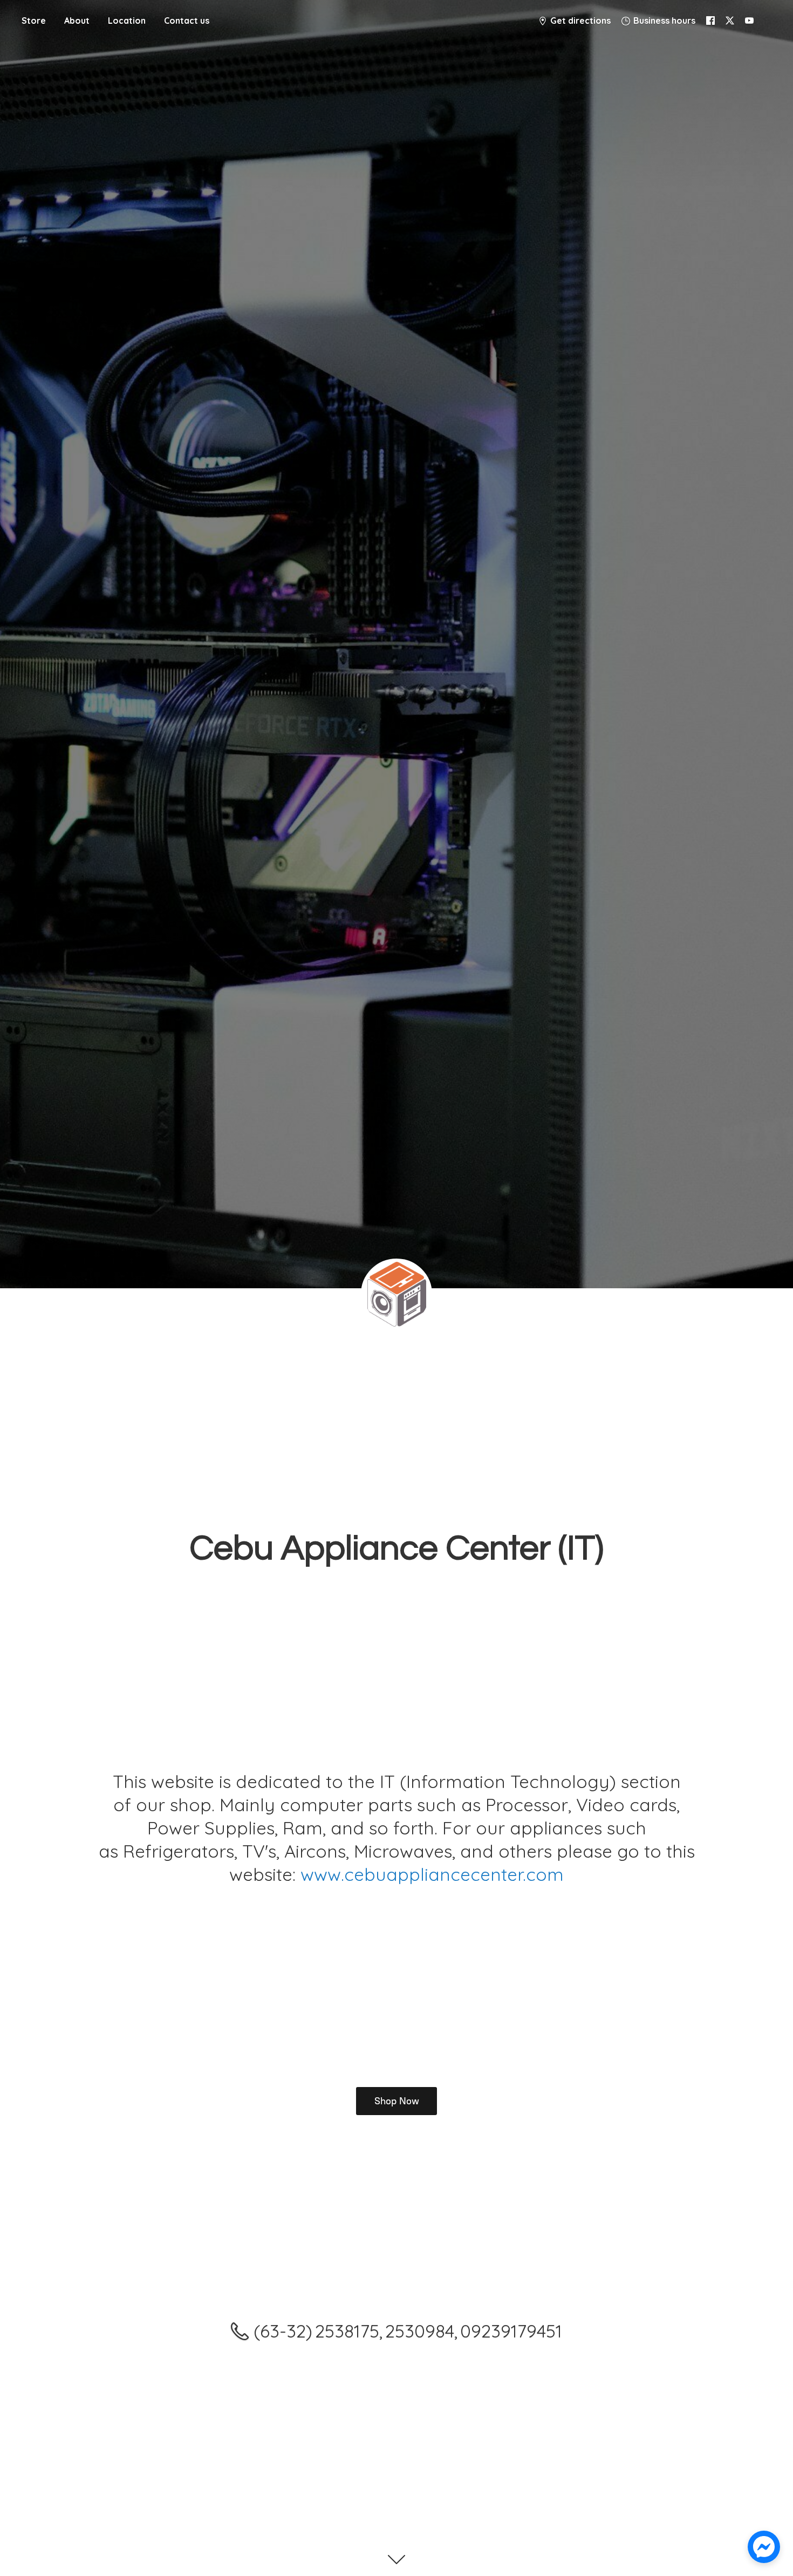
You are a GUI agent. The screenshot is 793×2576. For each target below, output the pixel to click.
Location (127, 21)
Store (34, 21)
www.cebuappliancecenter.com (432, 1874)
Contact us (187, 21)
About (77, 21)
